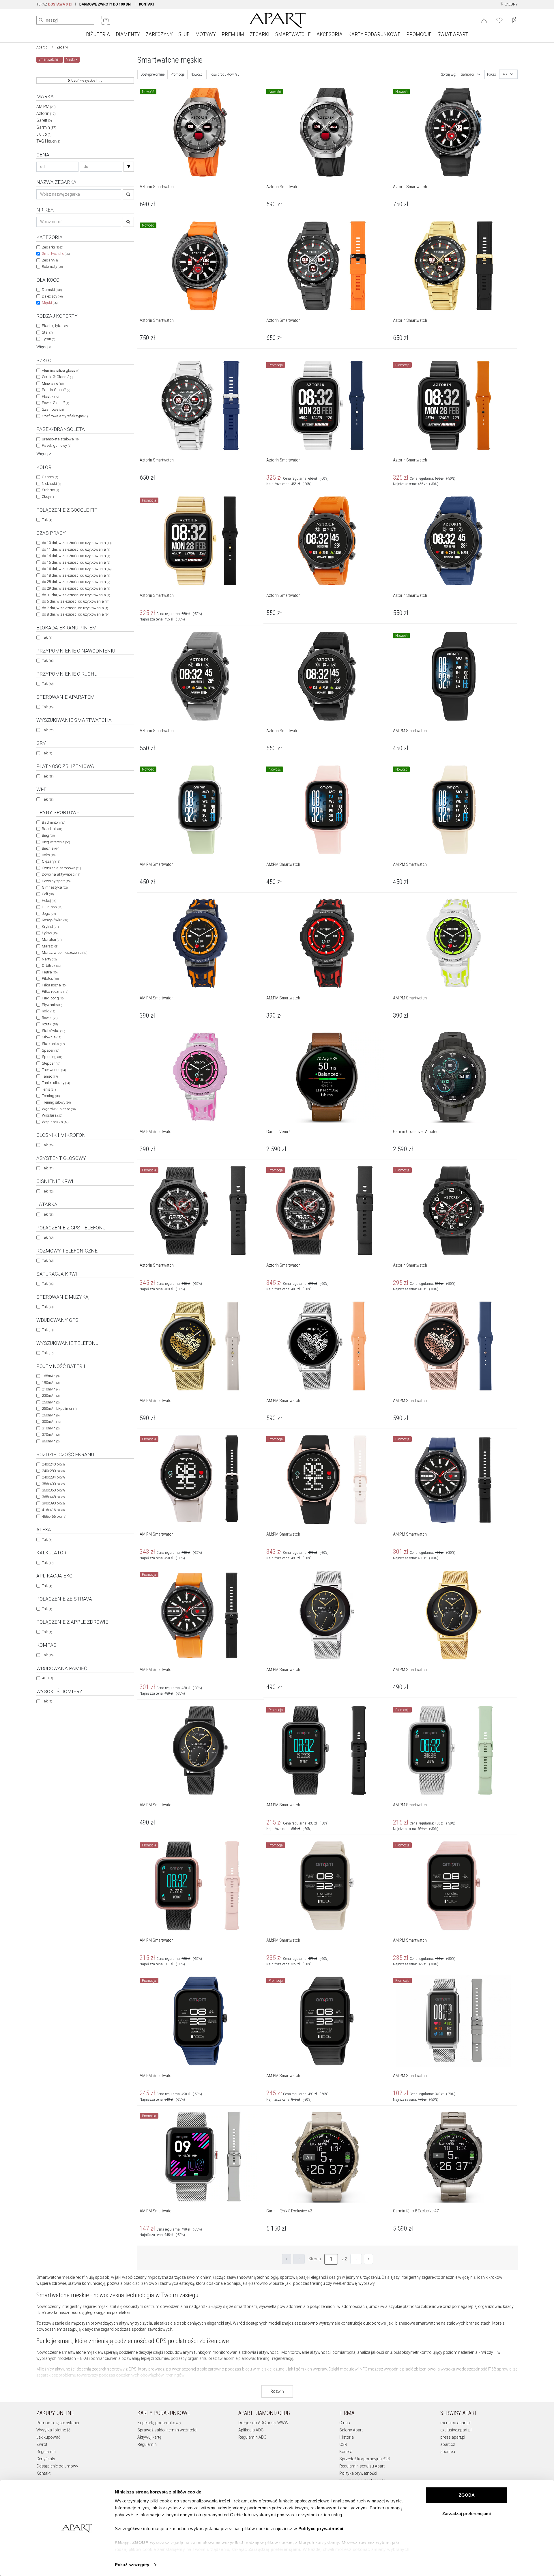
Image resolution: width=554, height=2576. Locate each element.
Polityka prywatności (358, 2473)
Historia (347, 2437)
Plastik (50, 396)
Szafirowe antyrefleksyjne (65, 416)
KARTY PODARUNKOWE (374, 34)
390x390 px (53, 1503)
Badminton (54, 822)
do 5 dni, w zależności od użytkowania (76, 601)
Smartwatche (56, 254)
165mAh (51, 1376)
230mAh (51, 1396)
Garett (44, 120)
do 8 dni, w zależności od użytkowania (76, 614)
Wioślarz (52, 1115)
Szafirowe (53, 409)
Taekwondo (54, 1070)
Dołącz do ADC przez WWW (263, 2423)
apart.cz (448, 2444)
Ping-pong (53, 998)
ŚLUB (184, 34)
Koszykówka (55, 920)
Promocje (177, 74)
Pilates (50, 978)
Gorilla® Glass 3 (58, 377)
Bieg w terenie (56, 842)
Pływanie (52, 1005)
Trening (51, 1096)
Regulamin (46, 2452)
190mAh (51, 1383)
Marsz (50, 946)
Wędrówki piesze (59, 1109)
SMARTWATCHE (293, 34)
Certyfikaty (46, 2459)
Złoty (48, 497)
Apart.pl (42, 47)
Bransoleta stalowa (61, 439)
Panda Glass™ (56, 390)
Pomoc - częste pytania (58, 2423)
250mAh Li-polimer (59, 1408)
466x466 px (54, 1516)
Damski (52, 290)
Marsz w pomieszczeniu (64, 953)
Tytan (48, 339)
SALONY (511, 4)
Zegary (50, 260)
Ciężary (51, 861)
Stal (47, 332)
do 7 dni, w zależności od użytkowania (75, 608)
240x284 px (53, 1477)
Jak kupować (48, 2437)
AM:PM (46, 106)
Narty (49, 959)
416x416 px (53, 1510)
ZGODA (467, 2495)
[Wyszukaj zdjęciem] (106, 20)
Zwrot (42, 2444)
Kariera (346, 2452)
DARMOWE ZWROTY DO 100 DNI (105, 4)
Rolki (48, 1011)
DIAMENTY (128, 34)
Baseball (52, 829)
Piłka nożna (54, 985)
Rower (50, 1018)
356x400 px (53, 1484)
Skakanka (53, 1044)
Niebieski (51, 484)
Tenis (49, 1089)
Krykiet (50, 927)
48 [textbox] (505, 74)
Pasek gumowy (56, 445)
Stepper (51, 1063)
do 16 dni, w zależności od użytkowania (77, 569)
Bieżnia (50, 848)
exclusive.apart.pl (456, 2430)
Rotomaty (52, 267)
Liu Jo (44, 134)
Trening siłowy (56, 1102)
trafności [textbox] (467, 74)
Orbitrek (51, 965)
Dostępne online (152, 74)
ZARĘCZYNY (159, 34)
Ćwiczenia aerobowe (61, 868)
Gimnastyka (55, 887)
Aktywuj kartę (149, 2437)
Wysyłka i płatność (53, 2430)
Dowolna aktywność (61, 874)
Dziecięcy (52, 296)
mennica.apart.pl (455, 2423)
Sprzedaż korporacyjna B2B (365, 2459)
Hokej (49, 901)
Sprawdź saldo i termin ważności (167, 2430)
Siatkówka (53, 1031)
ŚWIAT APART (453, 34)
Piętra (50, 972)
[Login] (484, 20)
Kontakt (43, 2473)
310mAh (51, 1428)
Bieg (48, 835)
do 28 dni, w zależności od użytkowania (76, 582)
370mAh (51, 1434)
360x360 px (53, 1490)
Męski (50, 303)
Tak (47, 520)
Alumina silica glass (61, 370)
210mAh (51, 1389)
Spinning (52, 1057)
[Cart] (515, 20)
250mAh (51, 1402)
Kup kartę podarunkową (159, 2423)
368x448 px (53, 1497)
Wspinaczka (55, 1122)
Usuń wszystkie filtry (86, 81)
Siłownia (52, 1037)
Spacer (50, 1050)
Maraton (52, 940)
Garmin (46, 127)
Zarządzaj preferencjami (467, 2514)
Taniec (50, 1076)
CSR (343, 2444)
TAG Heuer (48, 141)
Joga (49, 914)
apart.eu (448, 2452)
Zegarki (62, 47)
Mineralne (53, 383)
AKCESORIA (330, 34)
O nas (345, 2423)
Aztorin (46, 113)
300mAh (51, 1421)
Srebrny (50, 490)
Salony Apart (351, 2430)
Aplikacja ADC (251, 2430)
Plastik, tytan (55, 326)
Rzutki (50, 1024)
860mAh (51, 1441)
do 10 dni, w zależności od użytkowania (77, 543)
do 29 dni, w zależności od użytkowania (76, 588)
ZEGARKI (260, 34)
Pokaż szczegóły (132, 2565)
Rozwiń (277, 2391)
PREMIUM (233, 34)
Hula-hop (52, 907)
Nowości (197, 74)
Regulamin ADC (252, 2437)
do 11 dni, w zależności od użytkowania (76, 549)
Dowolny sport (56, 881)
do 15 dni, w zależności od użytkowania (76, 562)
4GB (47, 1678)
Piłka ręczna (55, 991)
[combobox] (471, 74)
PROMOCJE (419, 34)
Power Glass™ (55, 403)
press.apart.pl (453, 2437)
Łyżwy (50, 933)
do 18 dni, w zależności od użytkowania (76, 575)
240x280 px (53, 1471)
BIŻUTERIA (98, 34)
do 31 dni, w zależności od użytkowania (76, 595)
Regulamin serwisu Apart (362, 2466)
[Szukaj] (129, 167)
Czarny (50, 477)
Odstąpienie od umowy (57, 2466)
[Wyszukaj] (41, 20)
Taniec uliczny (56, 1083)
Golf (48, 894)
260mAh (51, 1415)
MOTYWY (206, 34)
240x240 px (53, 1464)
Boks (49, 855)
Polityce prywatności (321, 2529)
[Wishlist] (499, 20)
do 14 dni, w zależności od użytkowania (76, 556)
